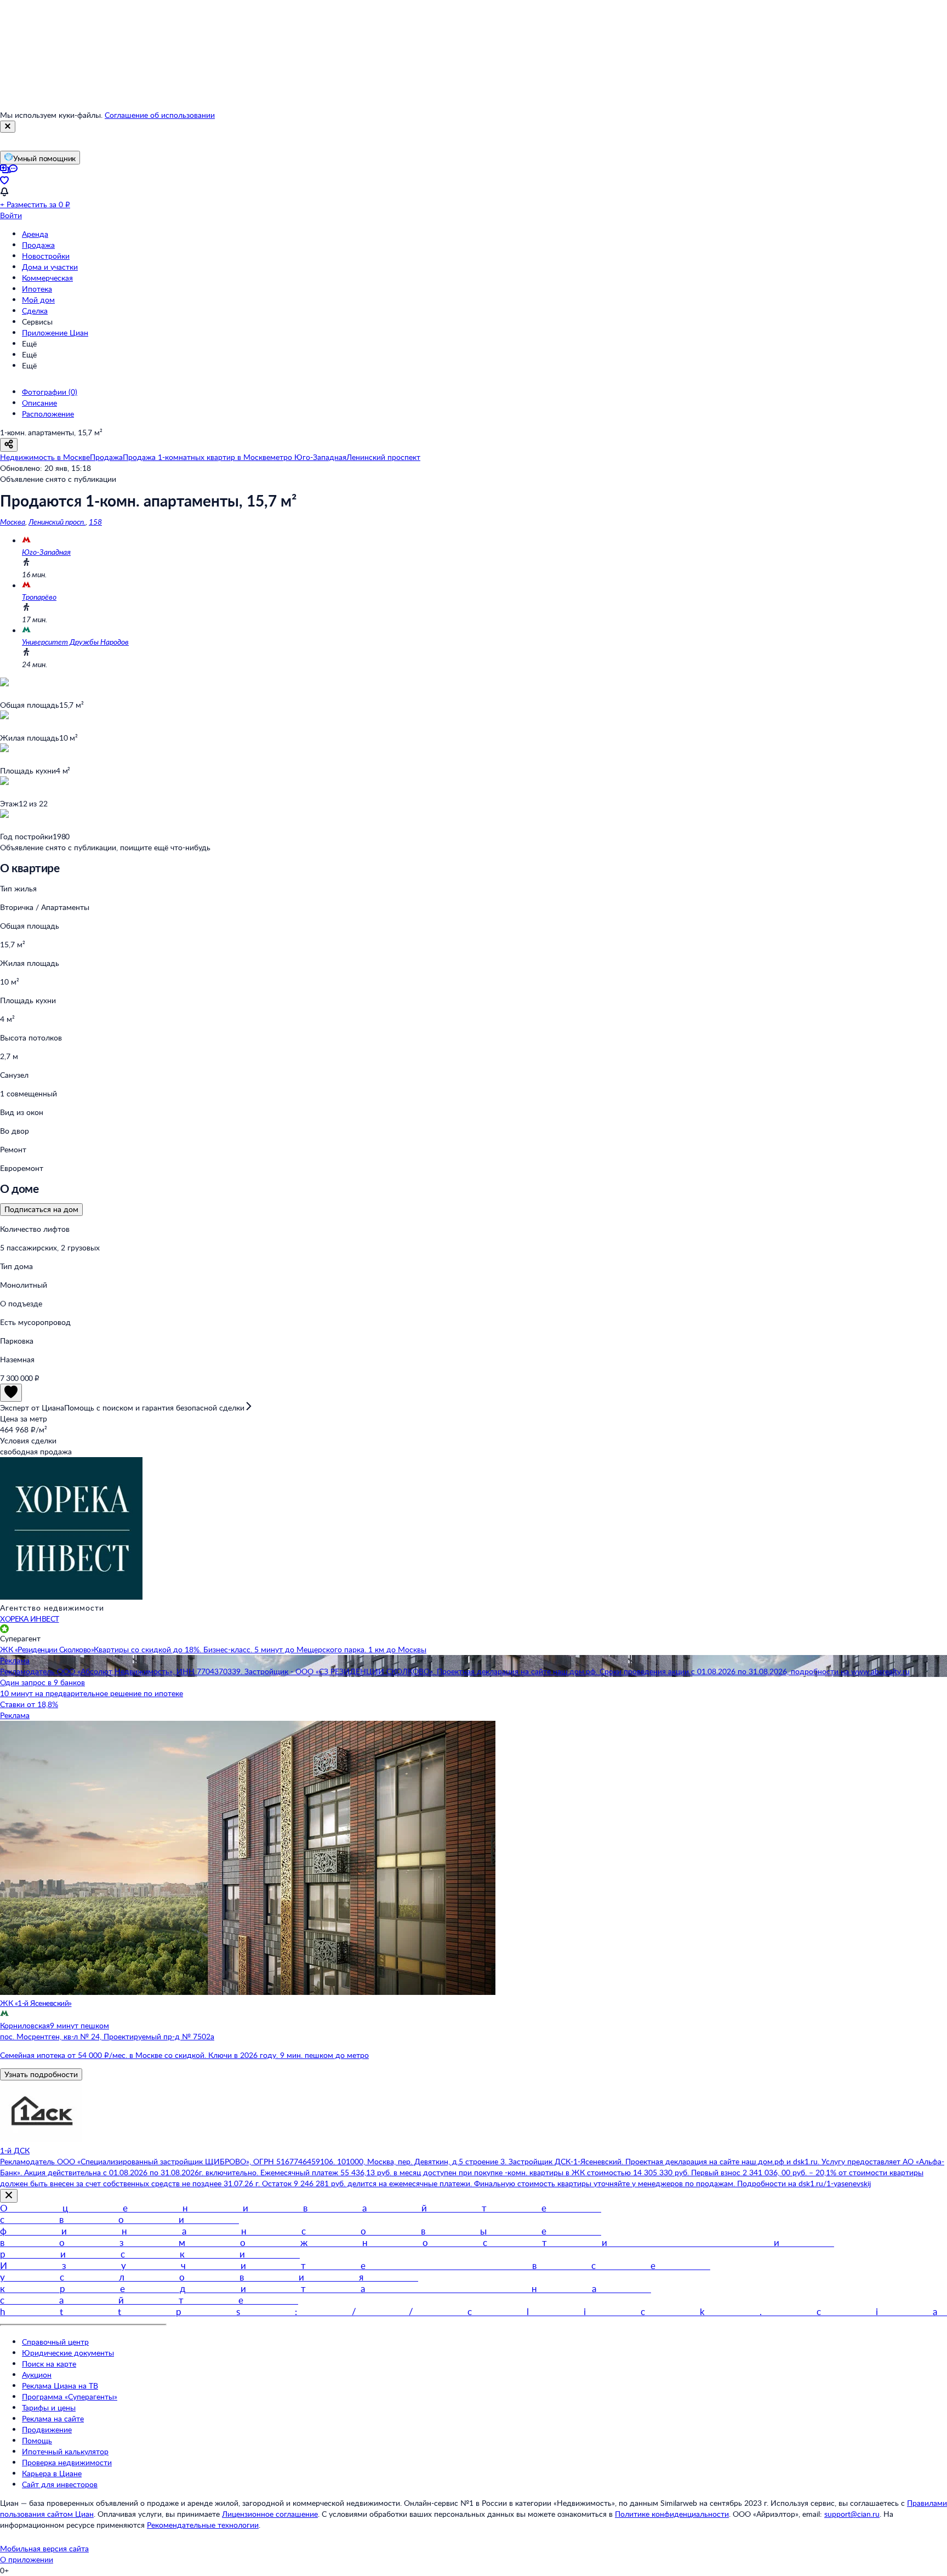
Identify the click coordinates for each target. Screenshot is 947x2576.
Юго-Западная (46, 552)
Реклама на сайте (53, 2418)
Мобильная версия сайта (44, 2548)
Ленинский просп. (57, 522)
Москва (13, 522)
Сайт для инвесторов (60, 2484)
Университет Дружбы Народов (75, 642)
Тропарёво (39, 597)
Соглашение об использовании (160, 115)
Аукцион (37, 2375)
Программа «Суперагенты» (70, 2396)
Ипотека (37, 289)
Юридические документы (68, 2353)
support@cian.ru (852, 2514)
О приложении (27, 2559)
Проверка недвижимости (67, 2462)
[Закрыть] (8, 127)
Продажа (38, 245)
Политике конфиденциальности (672, 2514)
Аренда (35, 234)
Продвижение (47, 2429)
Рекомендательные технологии (203, 2525)
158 (95, 522)
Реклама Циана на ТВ (60, 2385)
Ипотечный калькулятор (65, 2451)
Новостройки (46, 256)
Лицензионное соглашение (270, 2514)
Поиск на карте (49, 2364)
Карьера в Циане (52, 2473)
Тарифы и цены (49, 2407)
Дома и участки (50, 267)
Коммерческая (47, 278)
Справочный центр (55, 2342)
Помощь (37, 2440)
